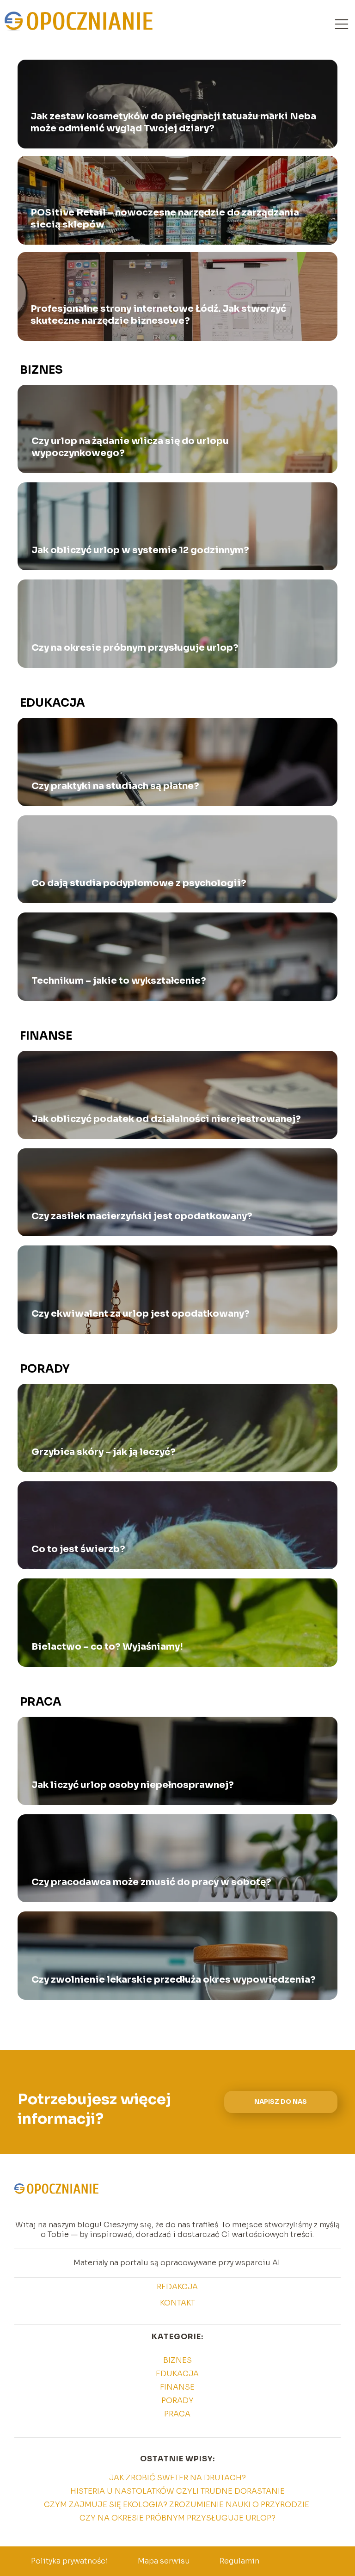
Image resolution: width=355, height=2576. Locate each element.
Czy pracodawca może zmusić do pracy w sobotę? (151, 1882)
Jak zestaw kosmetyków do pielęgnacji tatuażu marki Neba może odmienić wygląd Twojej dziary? (173, 122)
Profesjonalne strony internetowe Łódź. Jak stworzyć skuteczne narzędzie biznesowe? (158, 315)
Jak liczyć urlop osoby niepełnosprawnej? (133, 1785)
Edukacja (52, 703)
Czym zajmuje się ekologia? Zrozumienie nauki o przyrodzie (177, 2505)
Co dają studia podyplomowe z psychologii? (139, 883)
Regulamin (239, 2561)
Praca (41, 1702)
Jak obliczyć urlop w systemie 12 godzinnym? (140, 550)
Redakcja (177, 2287)
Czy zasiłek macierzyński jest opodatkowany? (142, 1216)
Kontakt (177, 2303)
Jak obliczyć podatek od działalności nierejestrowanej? (166, 1119)
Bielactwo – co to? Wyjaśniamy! (107, 1647)
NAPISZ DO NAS (281, 2102)
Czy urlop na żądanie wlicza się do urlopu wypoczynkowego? (130, 447)
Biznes (41, 370)
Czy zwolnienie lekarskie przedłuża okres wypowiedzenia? (174, 1980)
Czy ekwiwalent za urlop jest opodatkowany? (141, 1314)
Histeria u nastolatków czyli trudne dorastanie (177, 2491)
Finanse (46, 1036)
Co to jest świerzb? (78, 1549)
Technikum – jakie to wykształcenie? (119, 981)
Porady (45, 1369)
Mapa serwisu (164, 2561)
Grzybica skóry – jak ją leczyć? (104, 1452)
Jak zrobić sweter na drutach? (177, 2478)
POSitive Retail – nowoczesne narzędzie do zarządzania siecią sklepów (165, 219)
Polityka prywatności (70, 2561)
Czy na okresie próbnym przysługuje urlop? (135, 648)
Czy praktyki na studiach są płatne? (115, 786)
